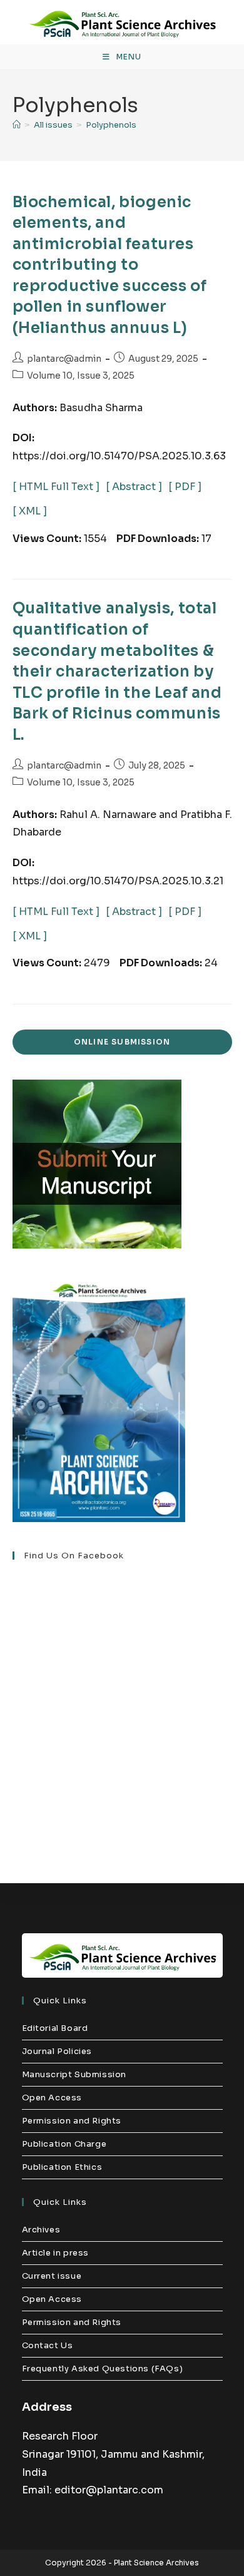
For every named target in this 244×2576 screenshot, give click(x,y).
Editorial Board (55, 2028)
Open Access (52, 2098)
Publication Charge (64, 2144)
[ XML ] (30, 511)
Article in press (56, 2253)
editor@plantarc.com (109, 2490)
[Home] (17, 125)
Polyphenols (111, 125)
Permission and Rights (72, 2121)
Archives (41, 2230)
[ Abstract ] (134, 487)
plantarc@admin (64, 359)
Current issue (52, 2276)
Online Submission (122, 1042)
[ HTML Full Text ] (56, 487)
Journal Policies (57, 2051)
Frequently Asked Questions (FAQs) (103, 2369)
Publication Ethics (62, 2167)
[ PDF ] (185, 487)
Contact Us (48, 2345)
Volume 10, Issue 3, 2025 (81, 376)
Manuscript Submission (74, 2074)
